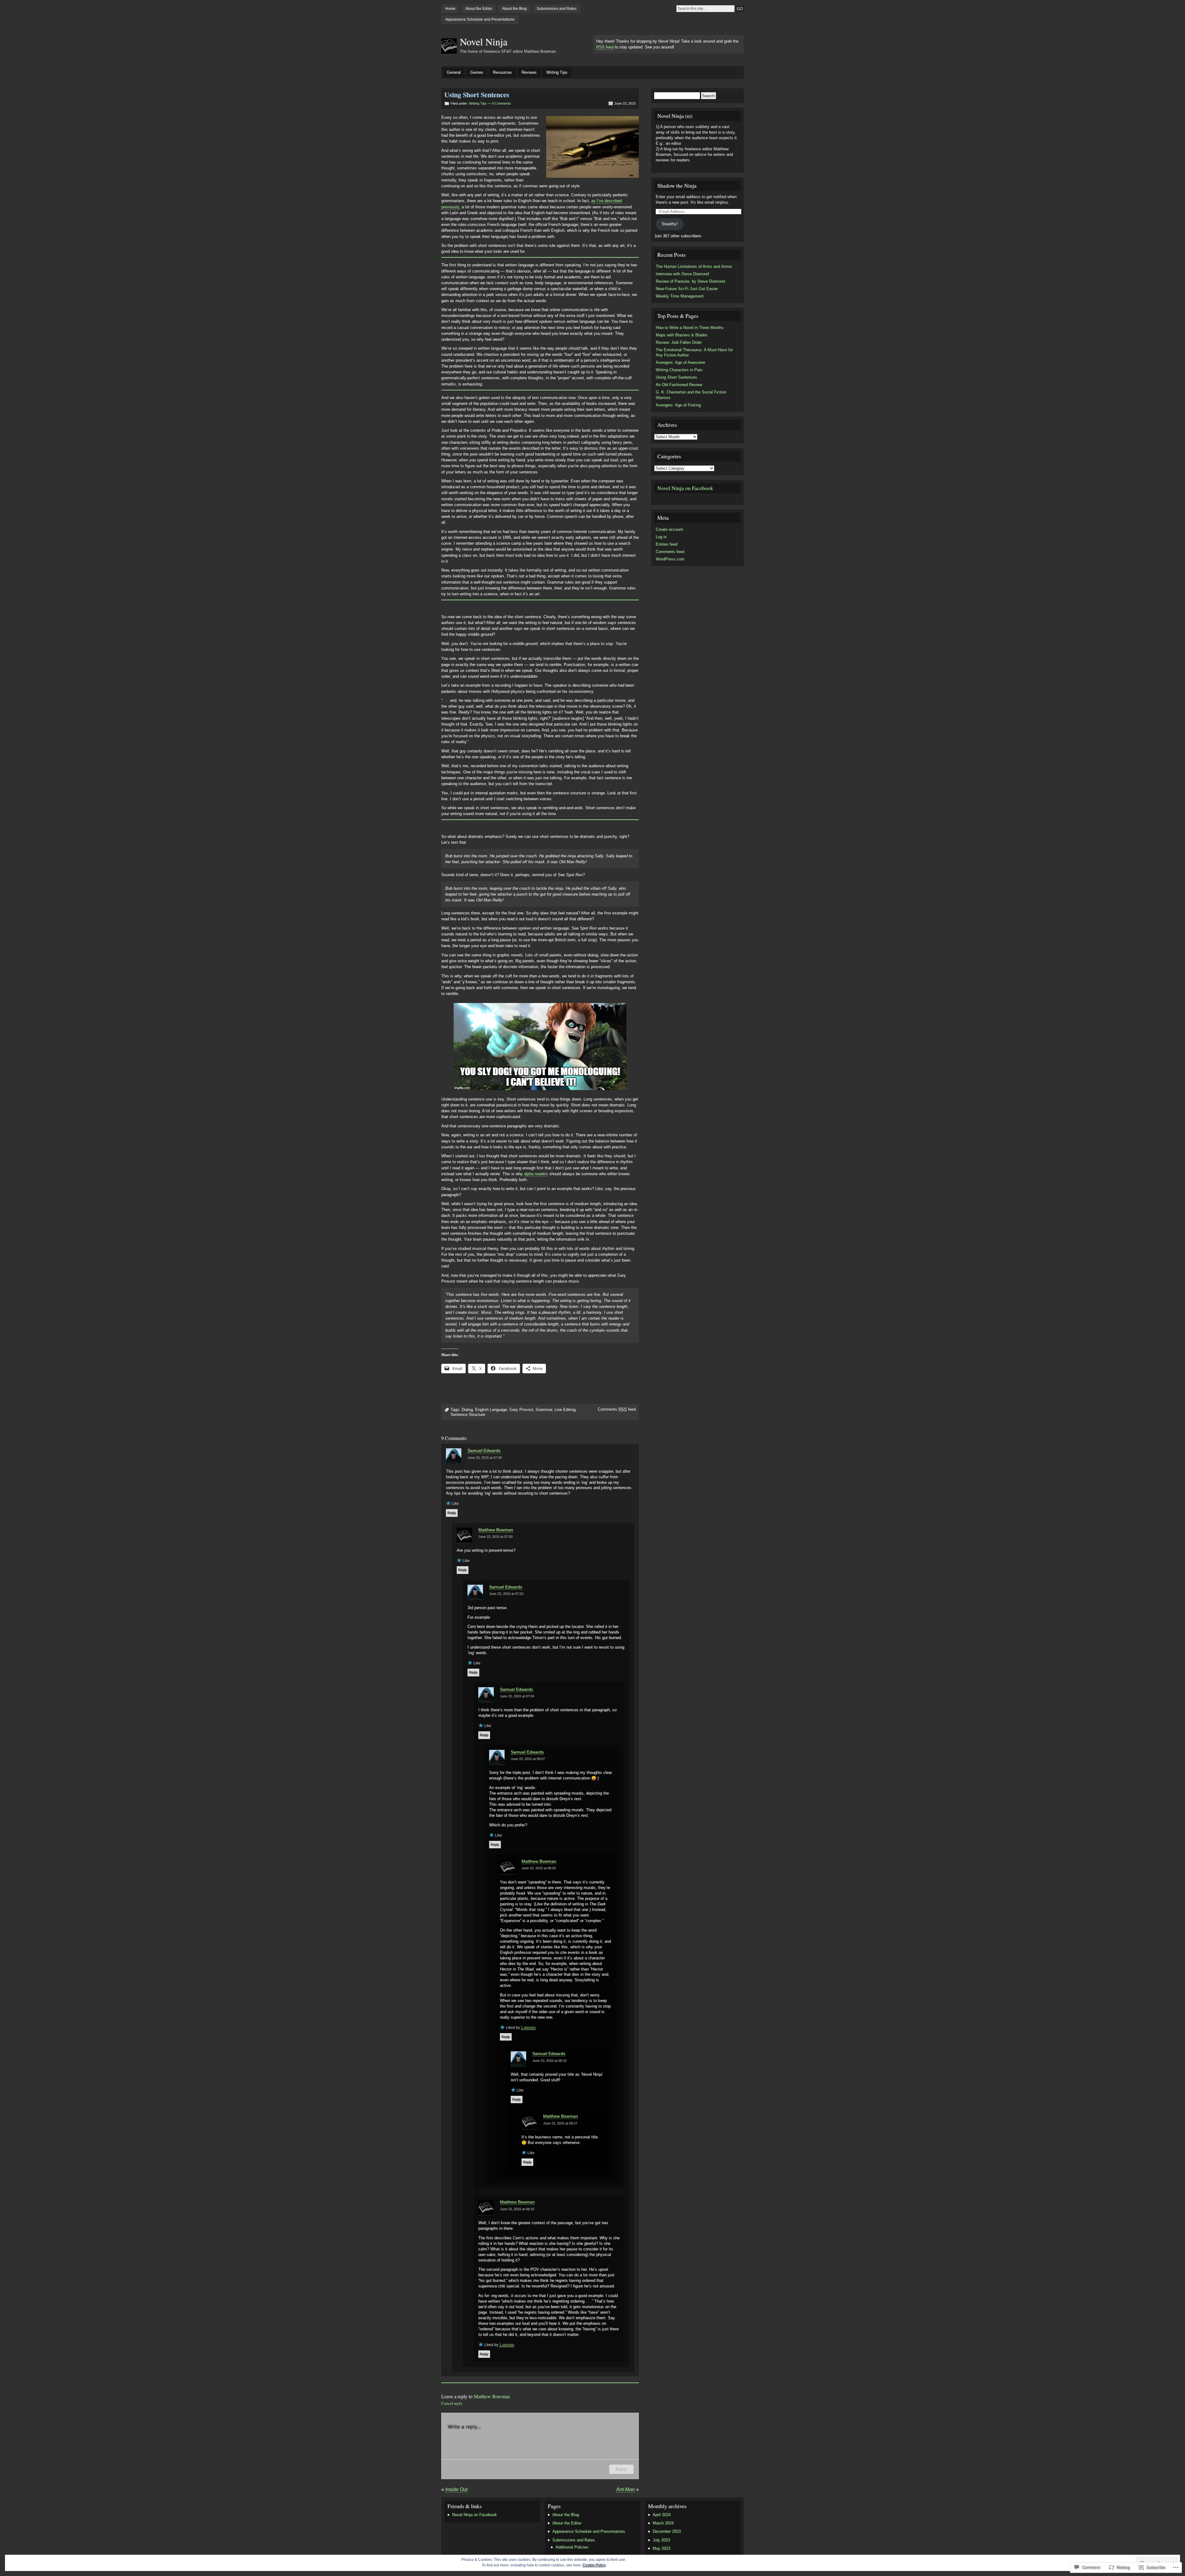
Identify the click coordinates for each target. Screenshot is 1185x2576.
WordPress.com (670, 559)
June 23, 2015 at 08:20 (539, 1868)
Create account (669, 529)
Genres (477, 72)
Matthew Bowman (496, 1530)
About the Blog (514, 9)
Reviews (529, 72)
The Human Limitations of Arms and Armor (694, 266)
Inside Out (456, 2489)
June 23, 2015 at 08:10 (517, 2209)
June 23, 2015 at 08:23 (549, 2061)
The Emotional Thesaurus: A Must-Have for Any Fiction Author (694, 353)
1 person (528, 2028)
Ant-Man (626, 2489)
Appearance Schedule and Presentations (480, 19)
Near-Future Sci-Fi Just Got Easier (687, 289)
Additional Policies (572, 2547)
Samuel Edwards (484, 1450)
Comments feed (617, 1409)
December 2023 (667, 2531)
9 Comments (501, 103)
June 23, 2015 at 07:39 (485, 1458)
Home (450, 9)
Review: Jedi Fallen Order (679, 342)
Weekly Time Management (680, 296)
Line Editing (565, 1410)
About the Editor (479, 9)
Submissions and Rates (557, 9)
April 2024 (662, 2515)
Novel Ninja (484, 42)
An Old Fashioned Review (679, 385)
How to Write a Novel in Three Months (690, 328)
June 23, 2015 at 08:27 (560, 2123)
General (454, 72)
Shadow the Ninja (677, 185)
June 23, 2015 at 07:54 (517, 1696)
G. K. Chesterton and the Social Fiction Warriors (691, 395)
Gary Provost (521, 1410)
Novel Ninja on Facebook (685, 488)
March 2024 (663, 2523)
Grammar (544, 1410)
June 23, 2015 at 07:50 (495, 1537)
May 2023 (661, 2548)
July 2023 (661, 2540)
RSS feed (605, 47)
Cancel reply (452, 2403)
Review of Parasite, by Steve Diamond (690, 281)
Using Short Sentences (676, 377)
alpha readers (536, 1174)
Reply (452, 1513)
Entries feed (667, 544)
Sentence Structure (468, 1415)
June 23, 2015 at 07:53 (506, 1594)
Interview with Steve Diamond (682, 274)
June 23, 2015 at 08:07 (528, 1759)
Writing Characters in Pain (679, 370)
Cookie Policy (594, 2565)
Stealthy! (670, 224)
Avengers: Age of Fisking (678, 405)
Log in (661, 537)
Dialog (467, 1410)
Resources (502, 72)
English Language (491, 1410)
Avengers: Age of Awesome (680, 362)
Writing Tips (557, 72)
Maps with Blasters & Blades (682, 335)
